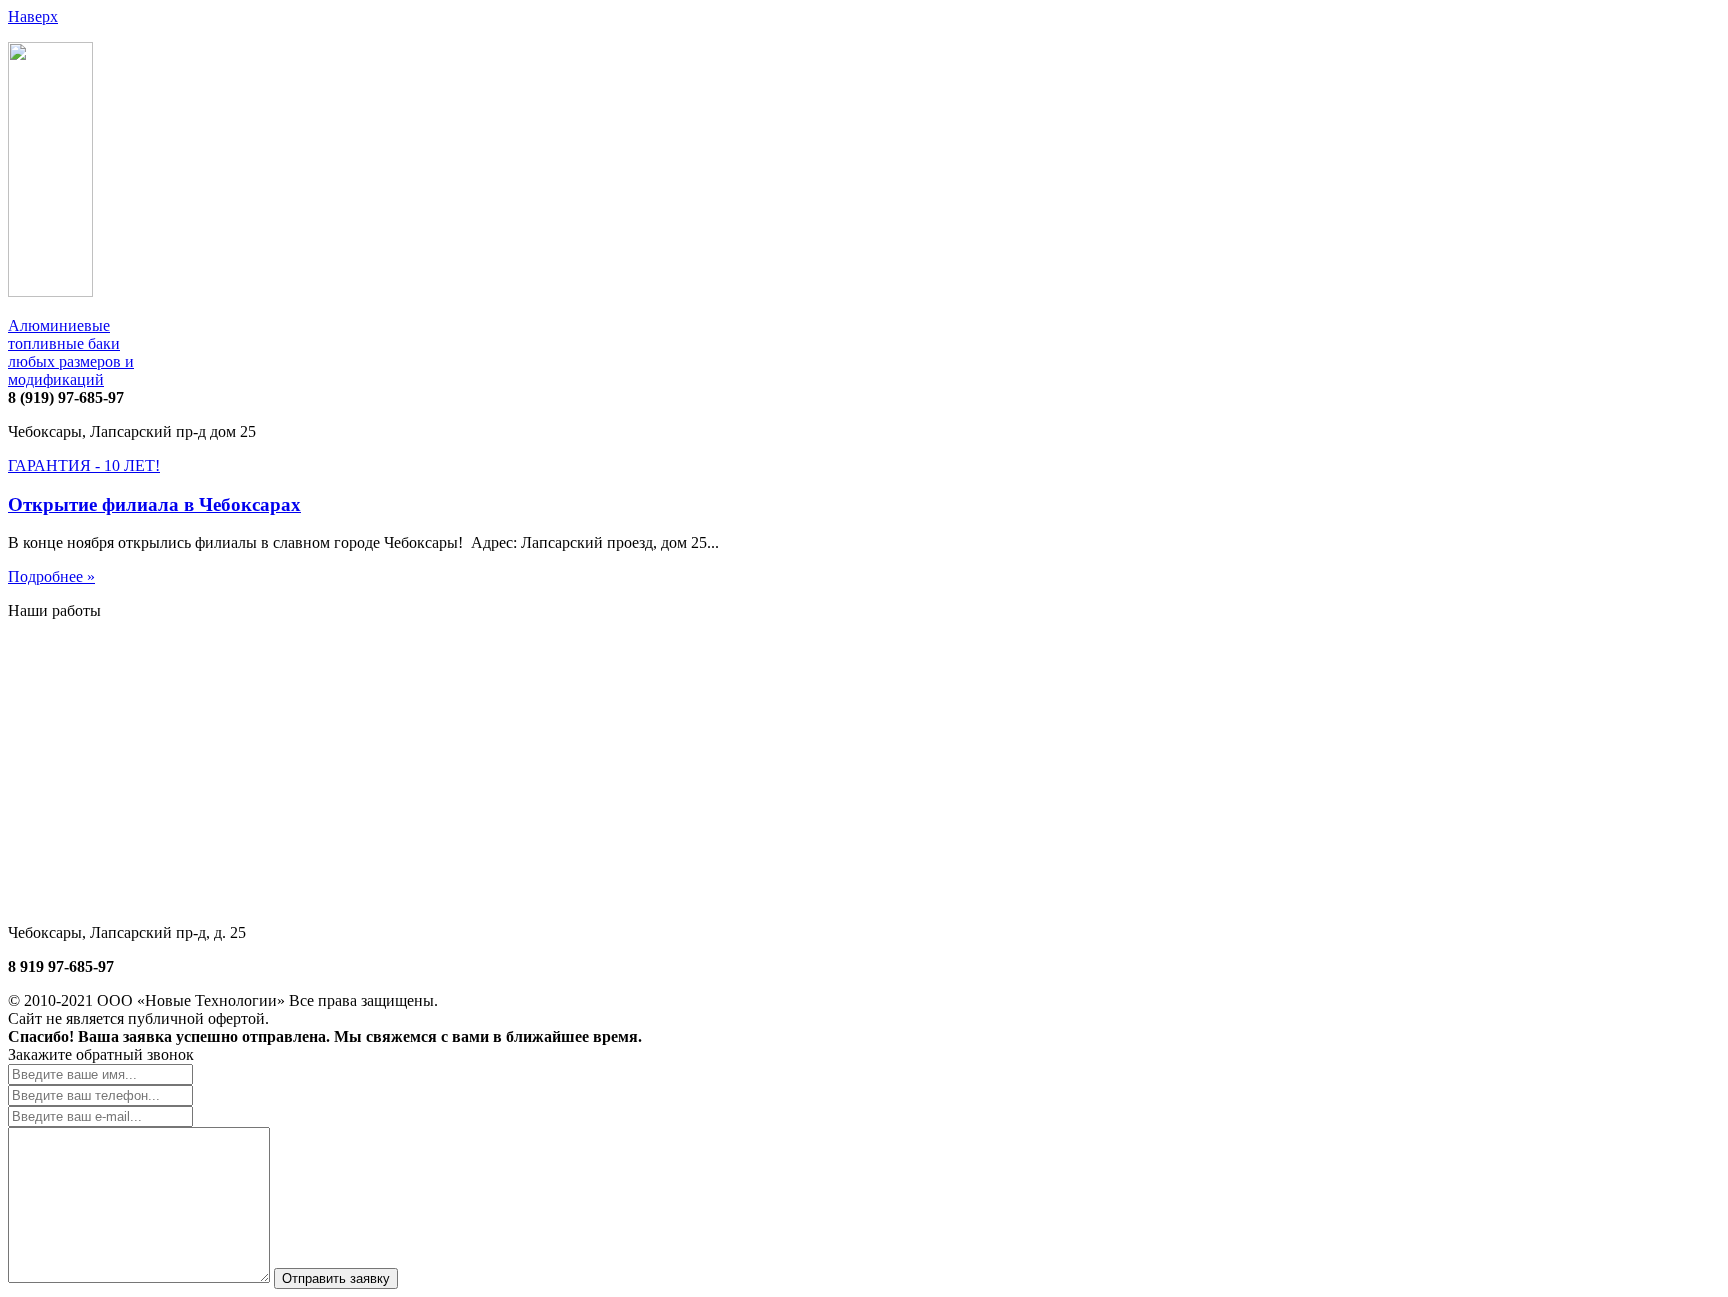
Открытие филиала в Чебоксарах (154, 504)
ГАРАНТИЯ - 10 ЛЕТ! (84, 465)
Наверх (33, 16)
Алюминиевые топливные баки (71, 352)
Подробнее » (51, 576)
